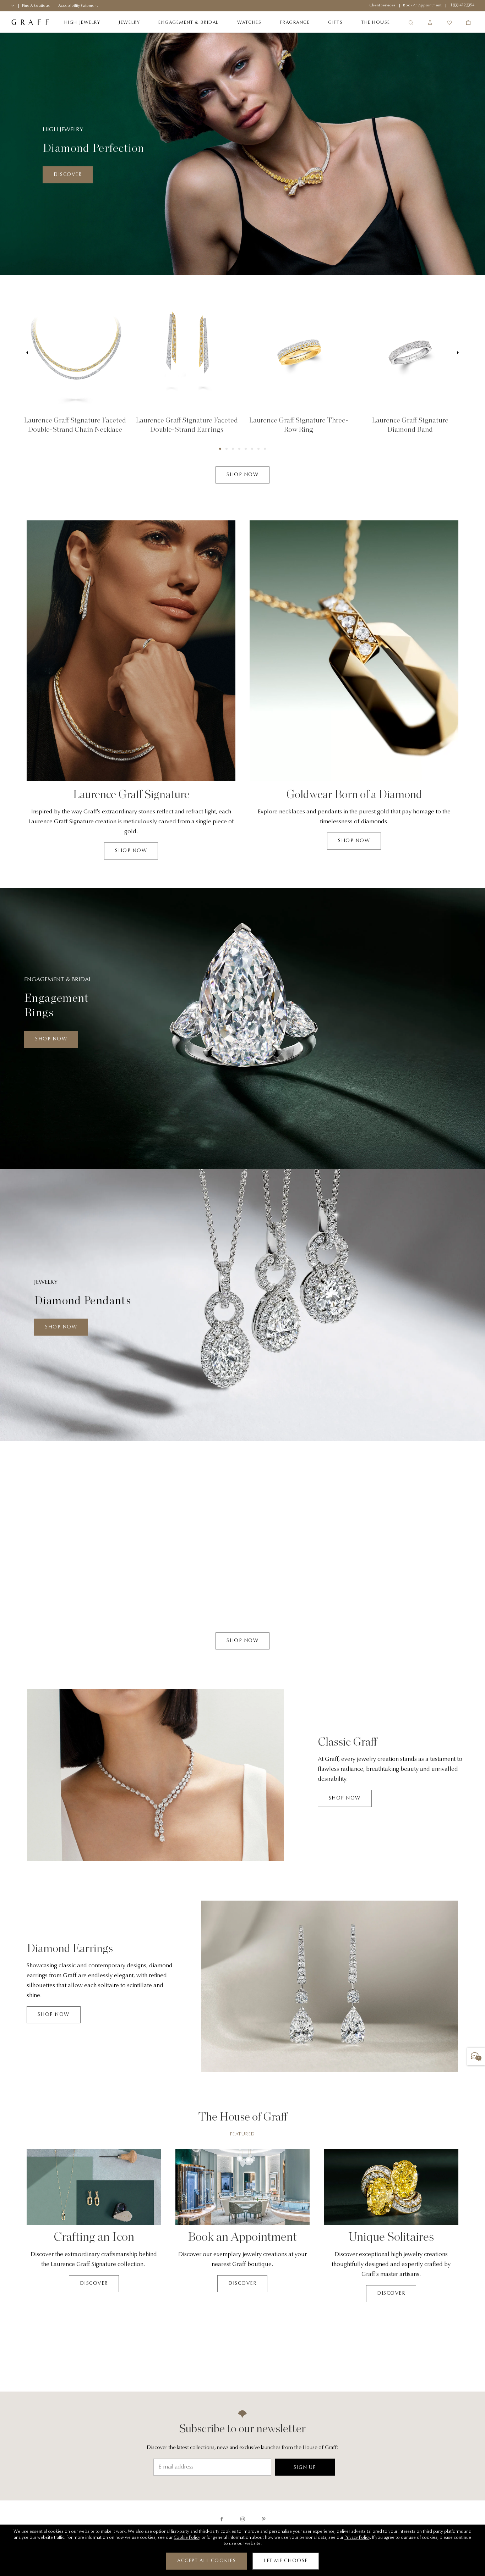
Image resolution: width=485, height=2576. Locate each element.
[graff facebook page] (222, 2519)
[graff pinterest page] (264, 2519)
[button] (220, 449)
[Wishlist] (449, 23)
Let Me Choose (286, 2561)
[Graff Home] (30, 23)
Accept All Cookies (206, 2561)
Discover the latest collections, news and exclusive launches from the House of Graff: (242, 2448)
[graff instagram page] (243, 2519)
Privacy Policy (357, 2538)
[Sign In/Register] (430, 23)
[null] (75, 353)
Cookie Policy (187, 2538)
